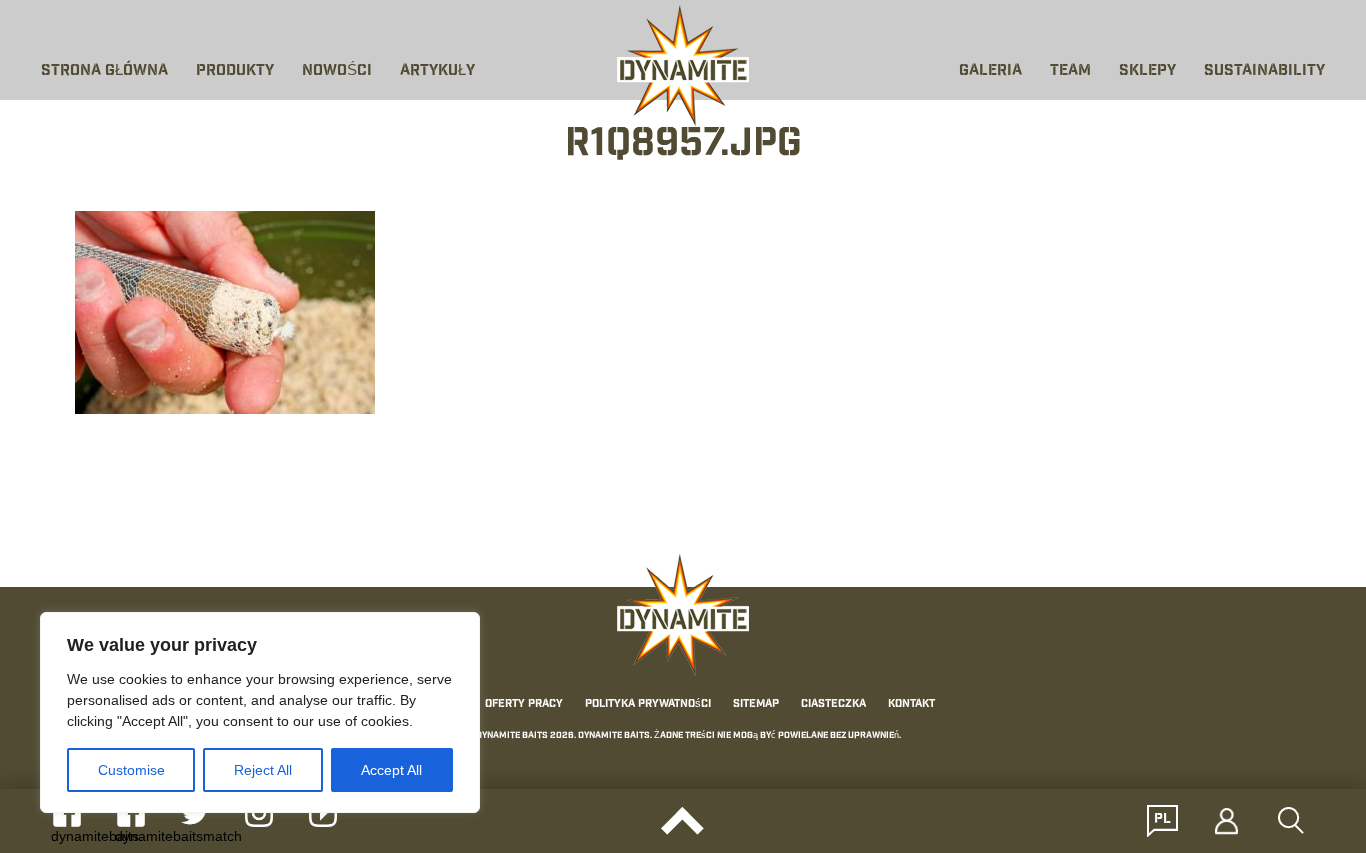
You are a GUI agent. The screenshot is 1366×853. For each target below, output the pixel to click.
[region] (260, 712)
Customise (131, 770)
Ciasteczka (833, 704)
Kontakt (911, 704)
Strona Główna (104, 71)
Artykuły (437, 71)
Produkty (235, 71)
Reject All (263, 770)
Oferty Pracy (524, 704)
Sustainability (1264, 71)
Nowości (337, 71)
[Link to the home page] (683, 66)
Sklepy (1147, 71)
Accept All (391, 770)
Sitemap (756, 704)
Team (1070, 71)
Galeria (990, 71)
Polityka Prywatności (648, 704)
